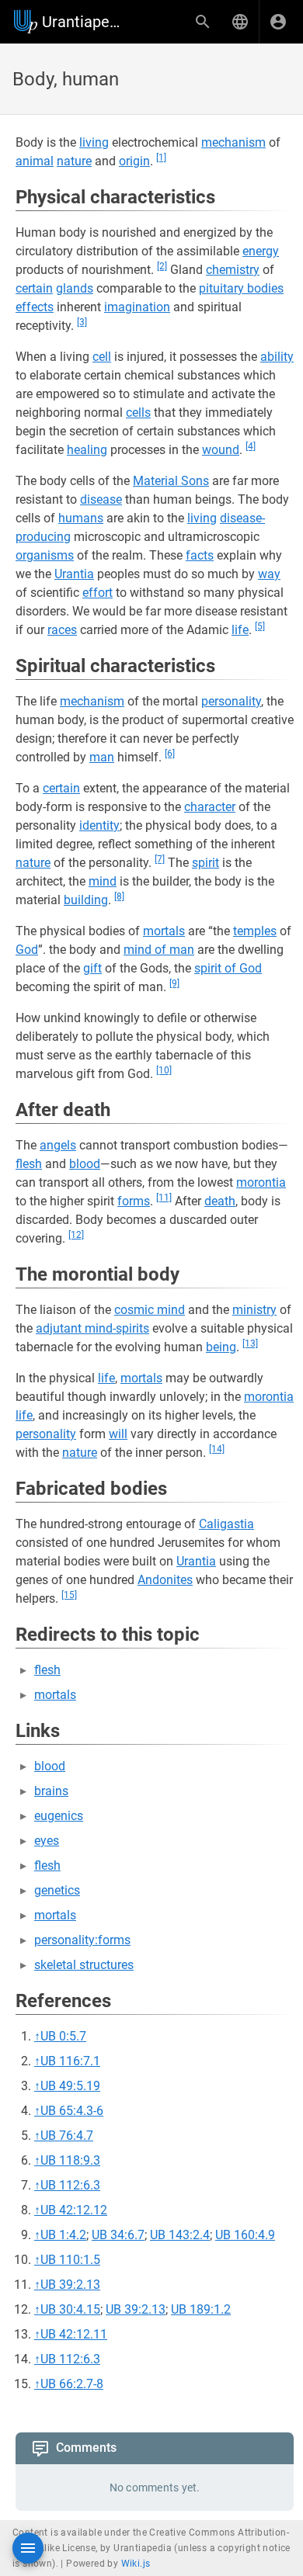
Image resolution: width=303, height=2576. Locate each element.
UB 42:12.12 (74, 2210)
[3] (82, 322)
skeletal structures (84, 1965)
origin (134, 161)
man (102, 757)
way (269, 574)
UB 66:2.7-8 (72, 2384)
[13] (250, 1343)
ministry (254, 1310)
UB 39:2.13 (70, 2285)
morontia (261, 1182)
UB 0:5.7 (63, 2036)
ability (277, 357)
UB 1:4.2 (63, 2235)
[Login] (278, 22)
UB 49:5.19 (70, 2086)
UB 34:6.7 (118, 2235)
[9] (174, 983)
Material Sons (171, 481)
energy (261, 251)
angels (58, 1145)
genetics (57, 1890)
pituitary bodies (241, 288)
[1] (161, 158)
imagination (137, 307)
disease (101, 499)
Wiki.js (136, 2564)
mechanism (233, 142)
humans (81, 518)
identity (99, 825)
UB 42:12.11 (74, 2334)
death (220, 1201)
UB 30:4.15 (70, 2309)
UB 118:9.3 (70, 2160)
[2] (162, 266)
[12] (76, 1235)
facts (200, 555)
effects (35, 307)
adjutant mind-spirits (92, 1328)
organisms (45, 555)
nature (74, 161)
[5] (260, 626)
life (240, 630)
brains (51, 1791)
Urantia (74, 574)
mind (103, 881)
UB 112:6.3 (70, 2185)
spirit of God (228, 968)
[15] (69, 1595)
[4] (251, 446)
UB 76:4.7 (67, 2136)
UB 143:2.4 (180, 2235)
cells (138, 413)
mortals (164, 931)
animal (35, 161)
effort (98, 593)
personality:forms (82, 1940)
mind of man (159, 950)
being (221, 1347)
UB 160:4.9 (245, 2235)
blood (85, 1164)
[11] (164, 1198)
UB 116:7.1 (70, 2061)
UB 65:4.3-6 (72, 2111)
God (27, 950)
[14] (217, 1449)
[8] (119, 896)
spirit (205, 863)
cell (102, 357)
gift (92, 968)
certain (34, 288)
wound (221, 450)
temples (255, 931)
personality (231, 701)
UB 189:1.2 (201, 2309)
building (86, 900)
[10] (164, 1070)
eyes (47, 1841)
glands (75, 288)
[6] (170, 754)
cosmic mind (150, 1310)
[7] (160, 859)
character (210, 807)
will (118, 1434)
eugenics (59, 1816)
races (62, 630)
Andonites (165, 1580)
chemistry (233, 270)
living (94, 142)
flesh (29, 1164)
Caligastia (226, 1524)
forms (134, 1201)
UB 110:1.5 (70, 2260)
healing (87, 450)
